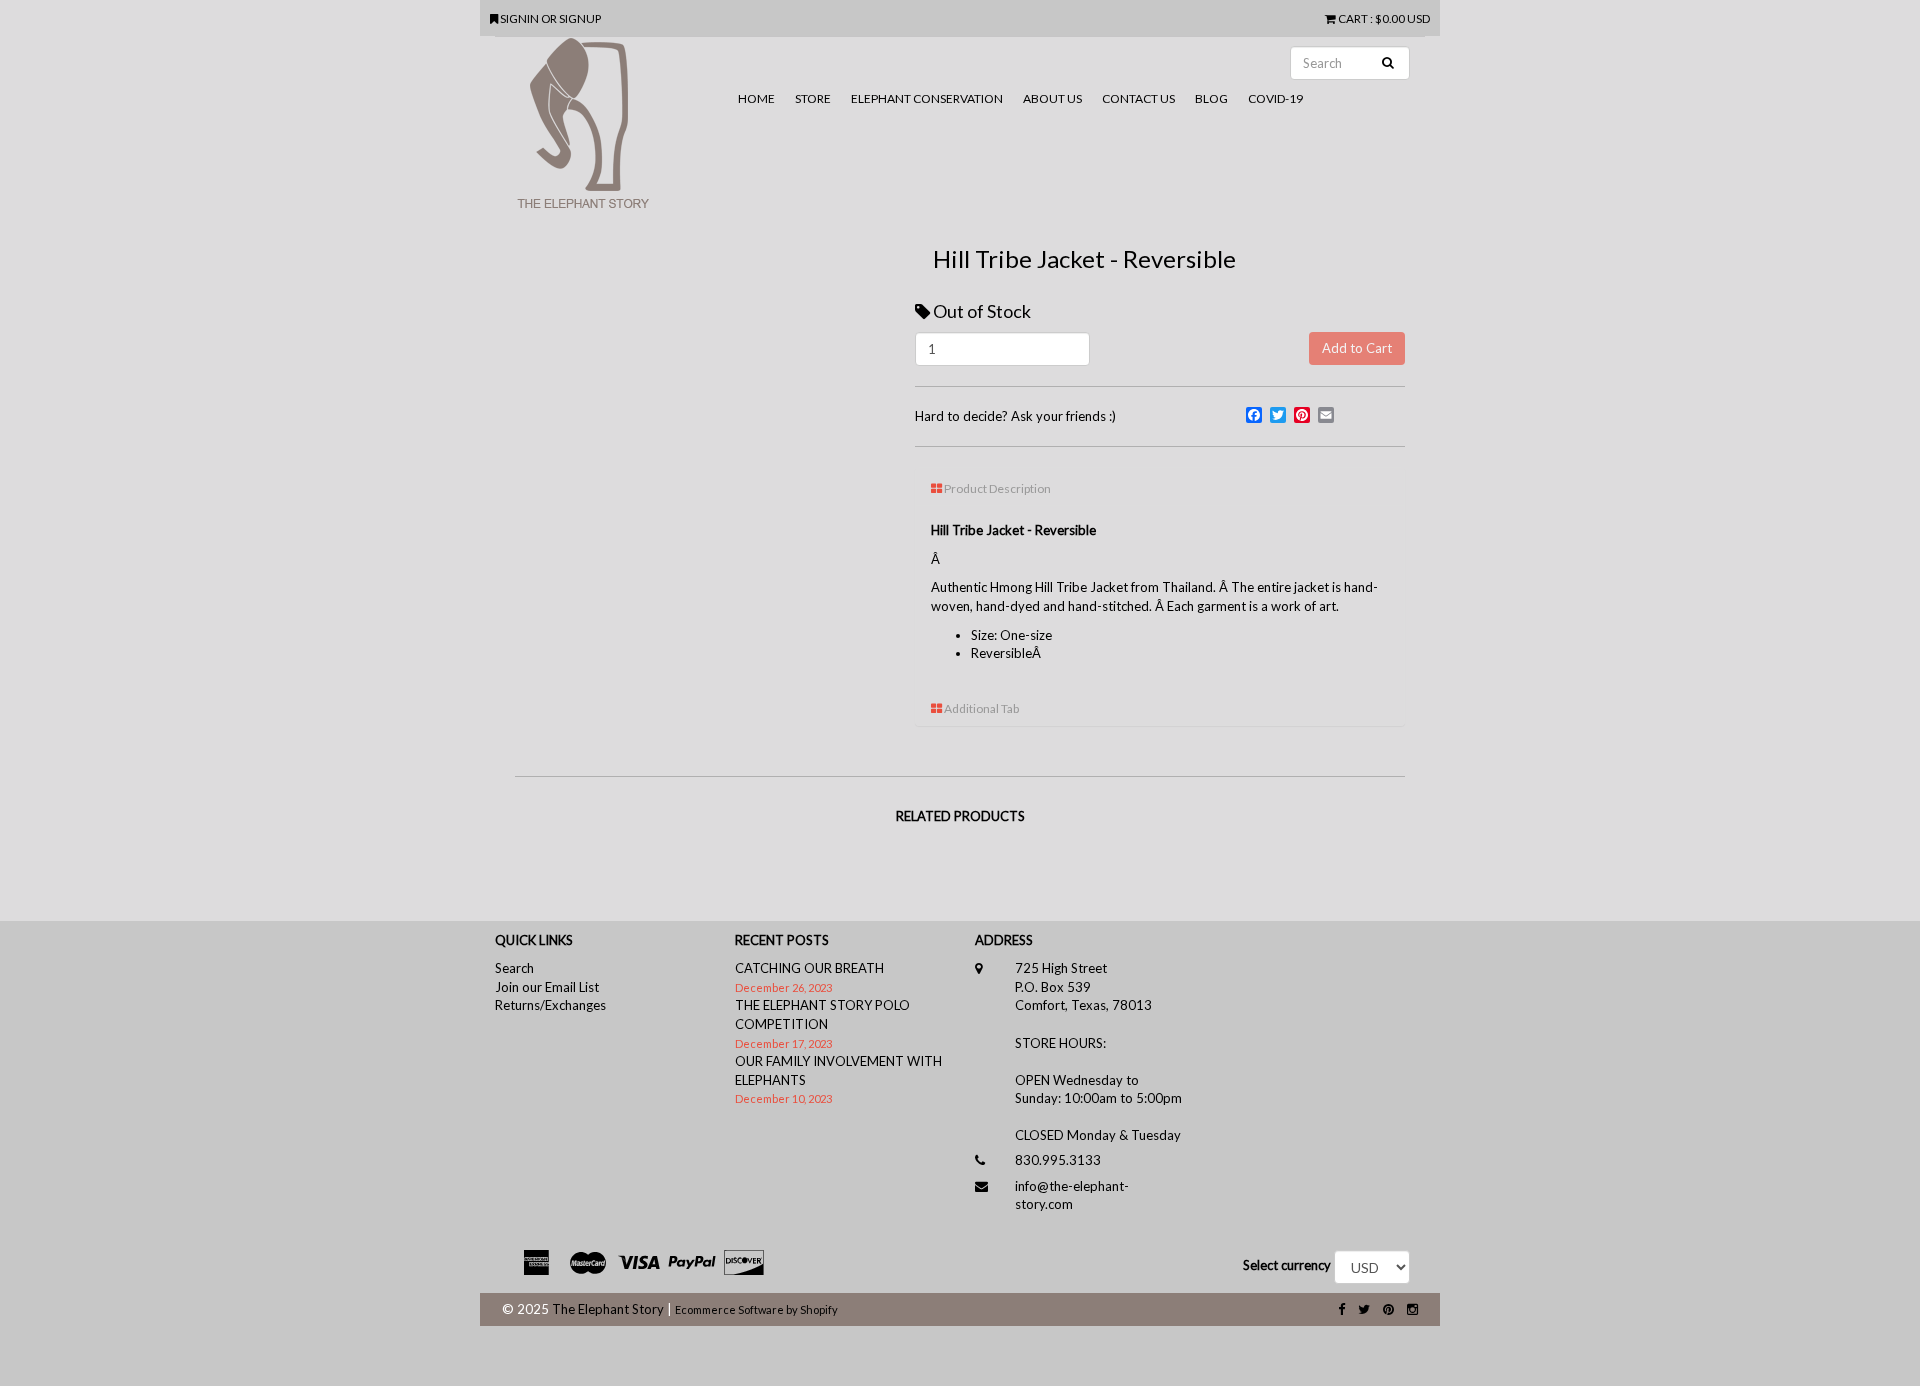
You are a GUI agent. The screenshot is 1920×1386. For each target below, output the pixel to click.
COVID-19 (1275, 98)
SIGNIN (520, 18)
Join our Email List (547, 987)
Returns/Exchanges (550, 1005)
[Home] (611, 131)
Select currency (1287, 1265)
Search (514, 968)
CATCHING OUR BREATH (809, 968)
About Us (1052, 98)
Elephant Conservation (927, 98)
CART (1353, 18)
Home (756, 98)
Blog (1211, 98)
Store (813, 98)
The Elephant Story (608, 1309)
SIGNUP (580, 18)
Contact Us (1138, 98)
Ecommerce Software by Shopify (756, 1309)
